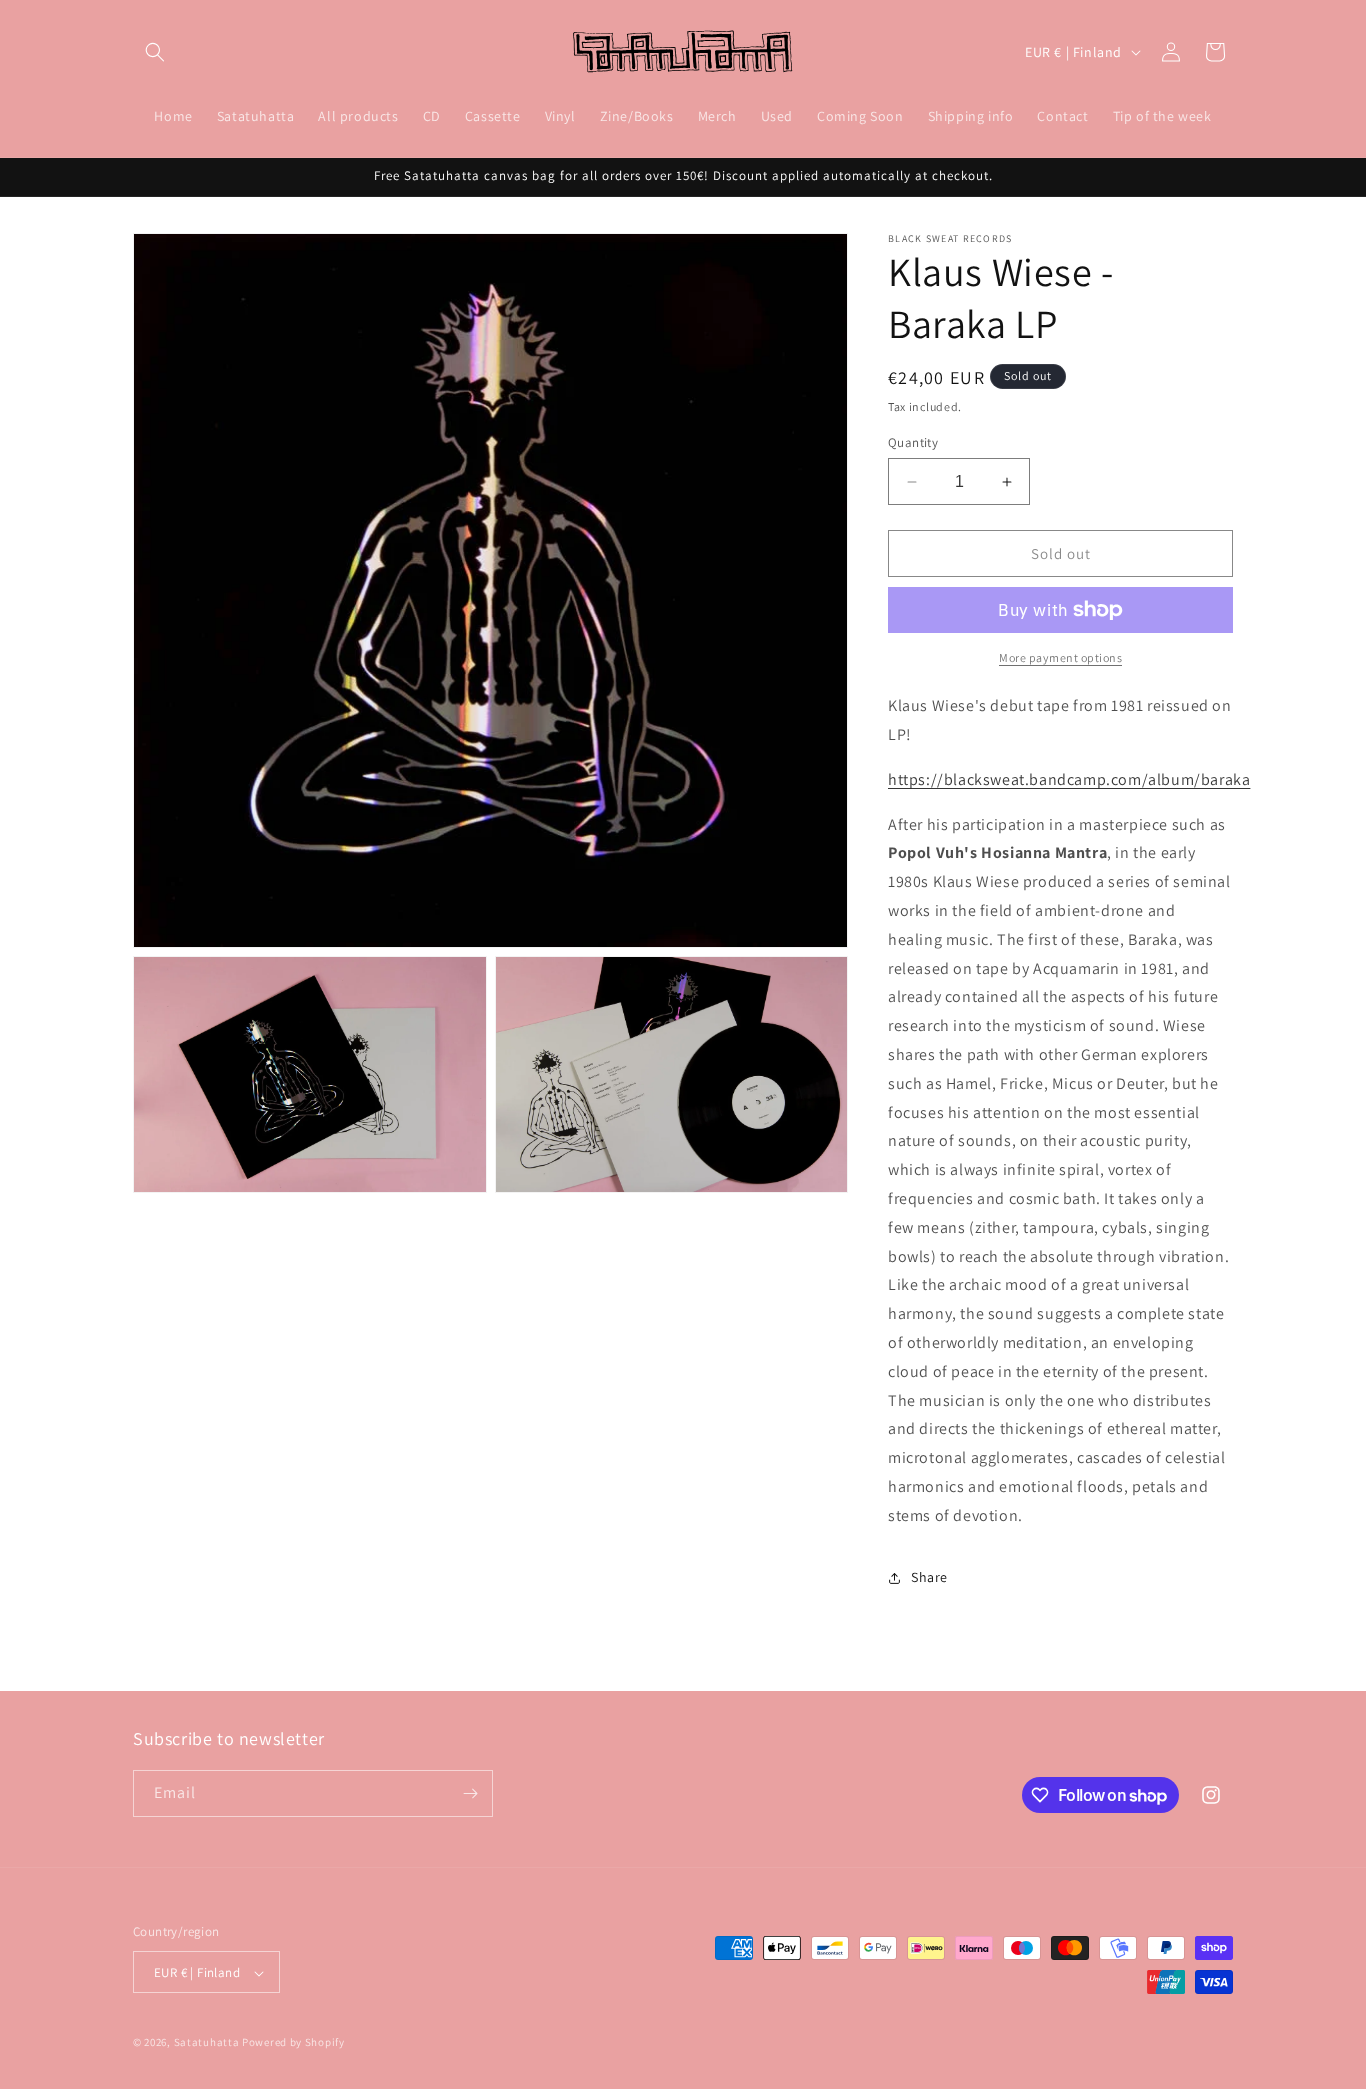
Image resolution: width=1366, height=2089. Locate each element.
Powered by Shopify (293, 2043)
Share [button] (929, 1577)
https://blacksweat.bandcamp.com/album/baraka (1069, 779)
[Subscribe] (470, 1793)
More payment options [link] (1060, 657)
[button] (155, 52)
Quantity (913, 442)
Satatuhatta (207, 2043)
